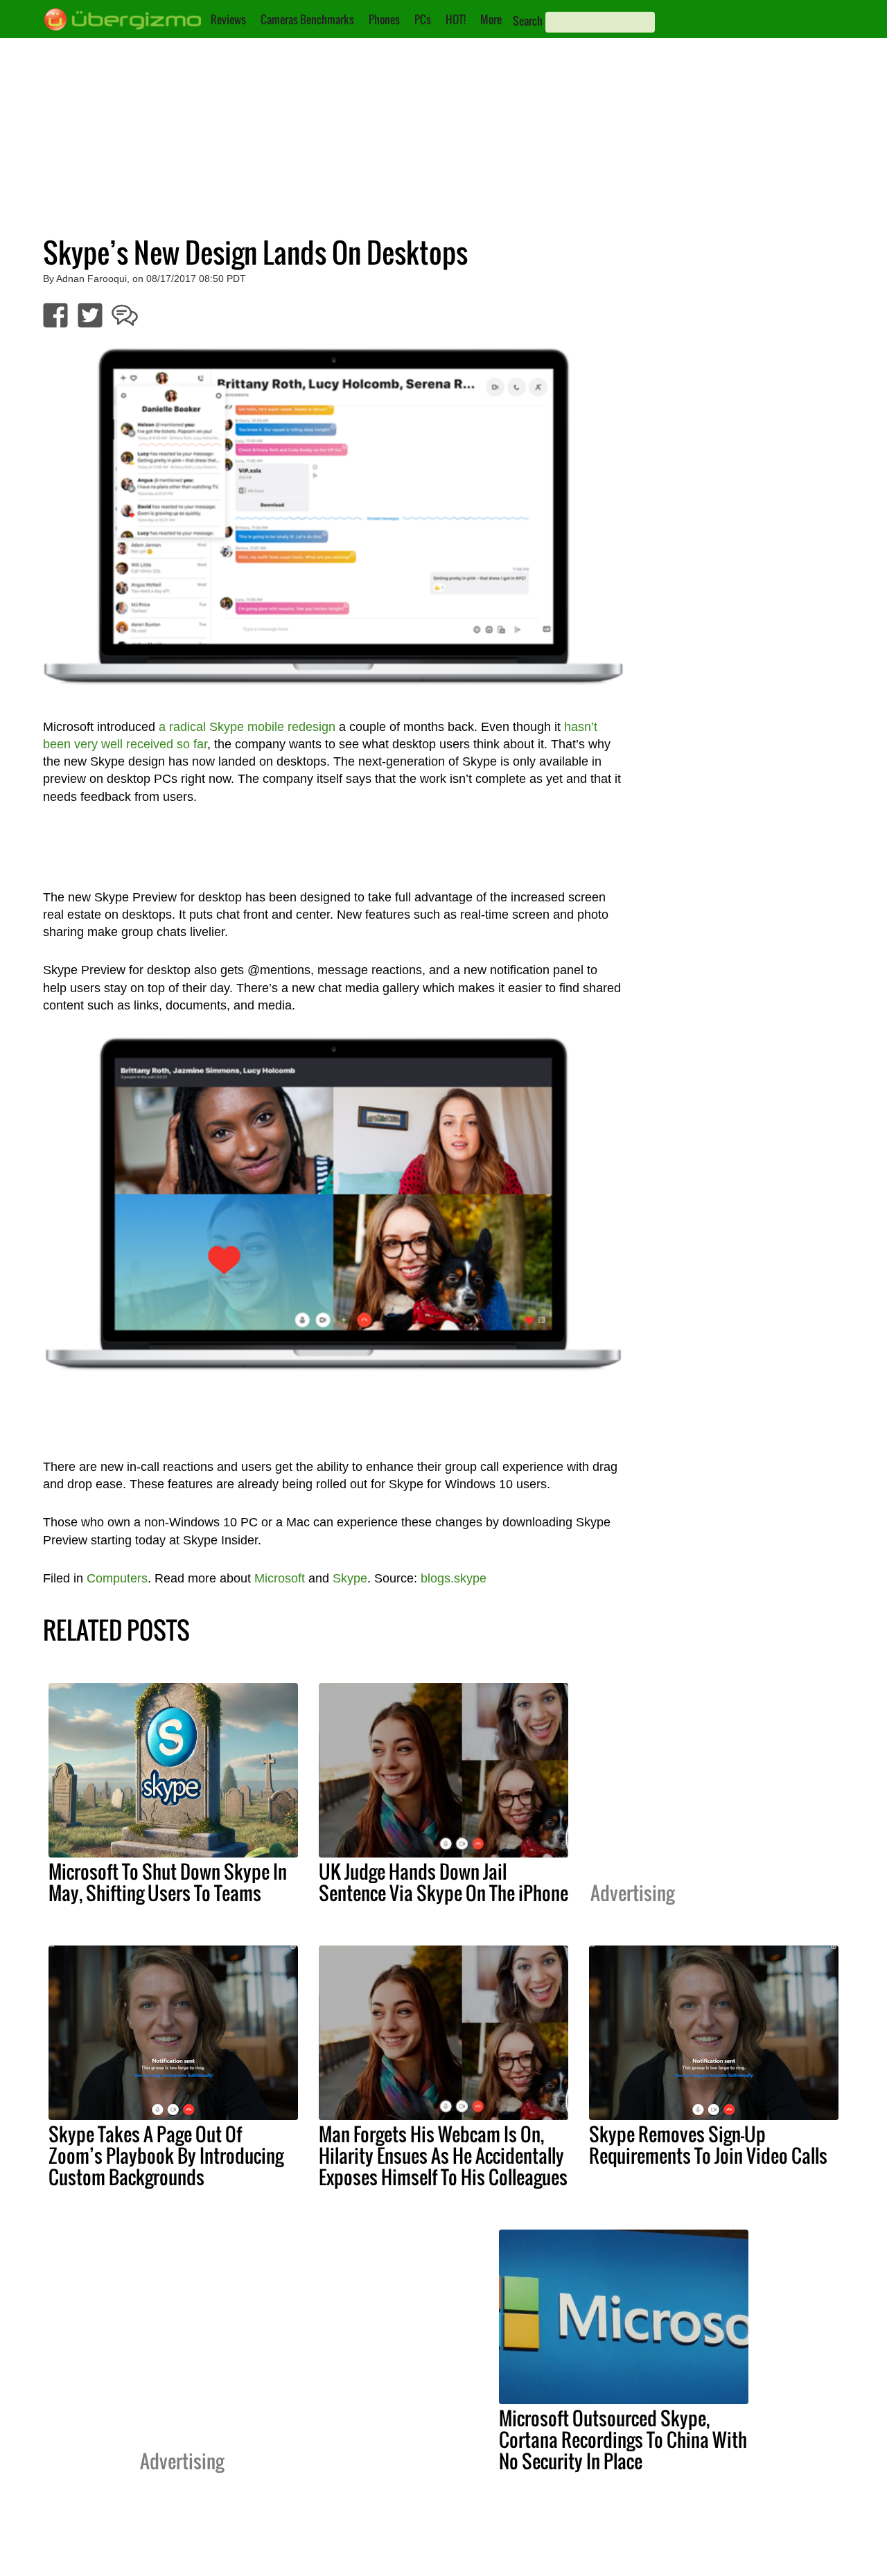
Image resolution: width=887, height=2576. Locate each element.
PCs (423, 19)
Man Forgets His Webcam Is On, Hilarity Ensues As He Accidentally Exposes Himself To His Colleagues (443, 2155)
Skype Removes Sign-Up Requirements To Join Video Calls (708, 2145)
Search (528, 21)
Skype (350, 1578)
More (491, 19)
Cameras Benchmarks (307, 19)
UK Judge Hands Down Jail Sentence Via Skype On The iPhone (443, 1882)
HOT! (456, 19)
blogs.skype (454, 1578)
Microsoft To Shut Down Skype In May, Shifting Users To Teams (168, 1882)
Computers (117, 1578)
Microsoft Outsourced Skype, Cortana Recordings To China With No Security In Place (623, 2440)
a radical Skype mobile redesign (247, 727)
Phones (384, 19)
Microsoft (280, 1578)
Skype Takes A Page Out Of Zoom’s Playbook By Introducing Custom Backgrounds (166, 2155)
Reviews (228, 19)
